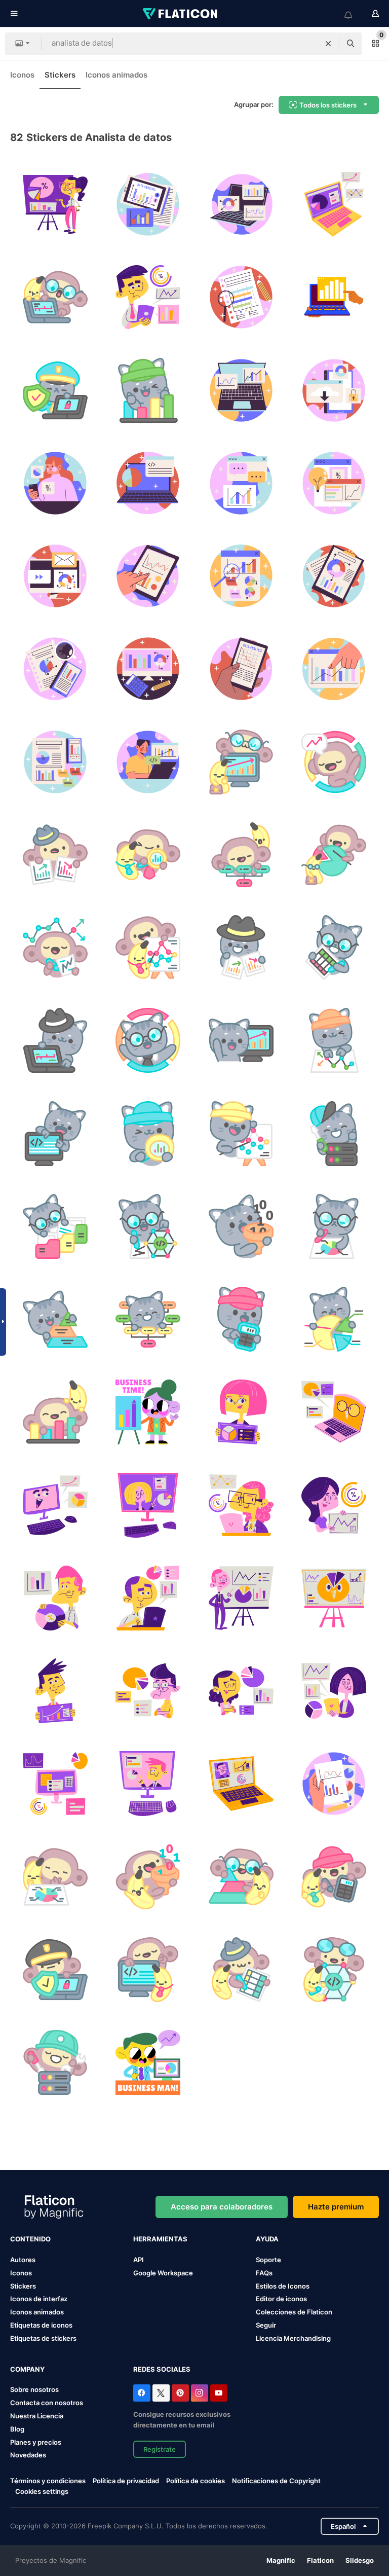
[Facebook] (142, 2393)
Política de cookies (196, 2481)
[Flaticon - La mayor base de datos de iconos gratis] (181, 14)
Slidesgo (360, 2560)
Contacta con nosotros (47, 2403)
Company (27, 2369)
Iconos (22, 75)
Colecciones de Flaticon (294, 2312)
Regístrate (160, 2449)
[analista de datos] (148, 204)
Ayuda (267, 2239)
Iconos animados (116, 75)
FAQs (264, 2273)
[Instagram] (200, 2393)
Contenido (30, 2239)
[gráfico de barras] (55, 1412)
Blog (17, 2429)
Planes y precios (36, 2442)
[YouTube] (219, 2393)
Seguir (266, 2325)
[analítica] (55, 204)
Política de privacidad (126, 2481)
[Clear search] (328, 44)
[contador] (334, 1877)
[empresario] (148, 2062)
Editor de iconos (281, 2299)
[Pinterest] (180, 2393)
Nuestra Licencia (37, 2416)
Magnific (281, 2560)
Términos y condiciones (48, 2481)
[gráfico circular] (55, 1877)
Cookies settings (42, 2492)
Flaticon (320, 2560)
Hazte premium (336, 2207)
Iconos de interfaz (39, 2299)
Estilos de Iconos (283, 2286)
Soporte (268, 2260)
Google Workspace (163, 2273)
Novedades (28, 2455)
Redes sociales (162, 2369)
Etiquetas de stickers (43, 2338)
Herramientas (160, 2239)
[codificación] (148, 1970)
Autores (23, 2260)
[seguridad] (55, 1970)
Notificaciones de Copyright (276, 2481)
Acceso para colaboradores (222, 2207)
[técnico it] (55, 2062)
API (139, 2260)
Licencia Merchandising (293, 2338)
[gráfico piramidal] (241, 1877)
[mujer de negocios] (148, 1412)
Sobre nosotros (34, 2389)
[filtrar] (148, 1877)
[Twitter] (161, 2393)
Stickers (60, 75)
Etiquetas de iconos (41, 2325)
